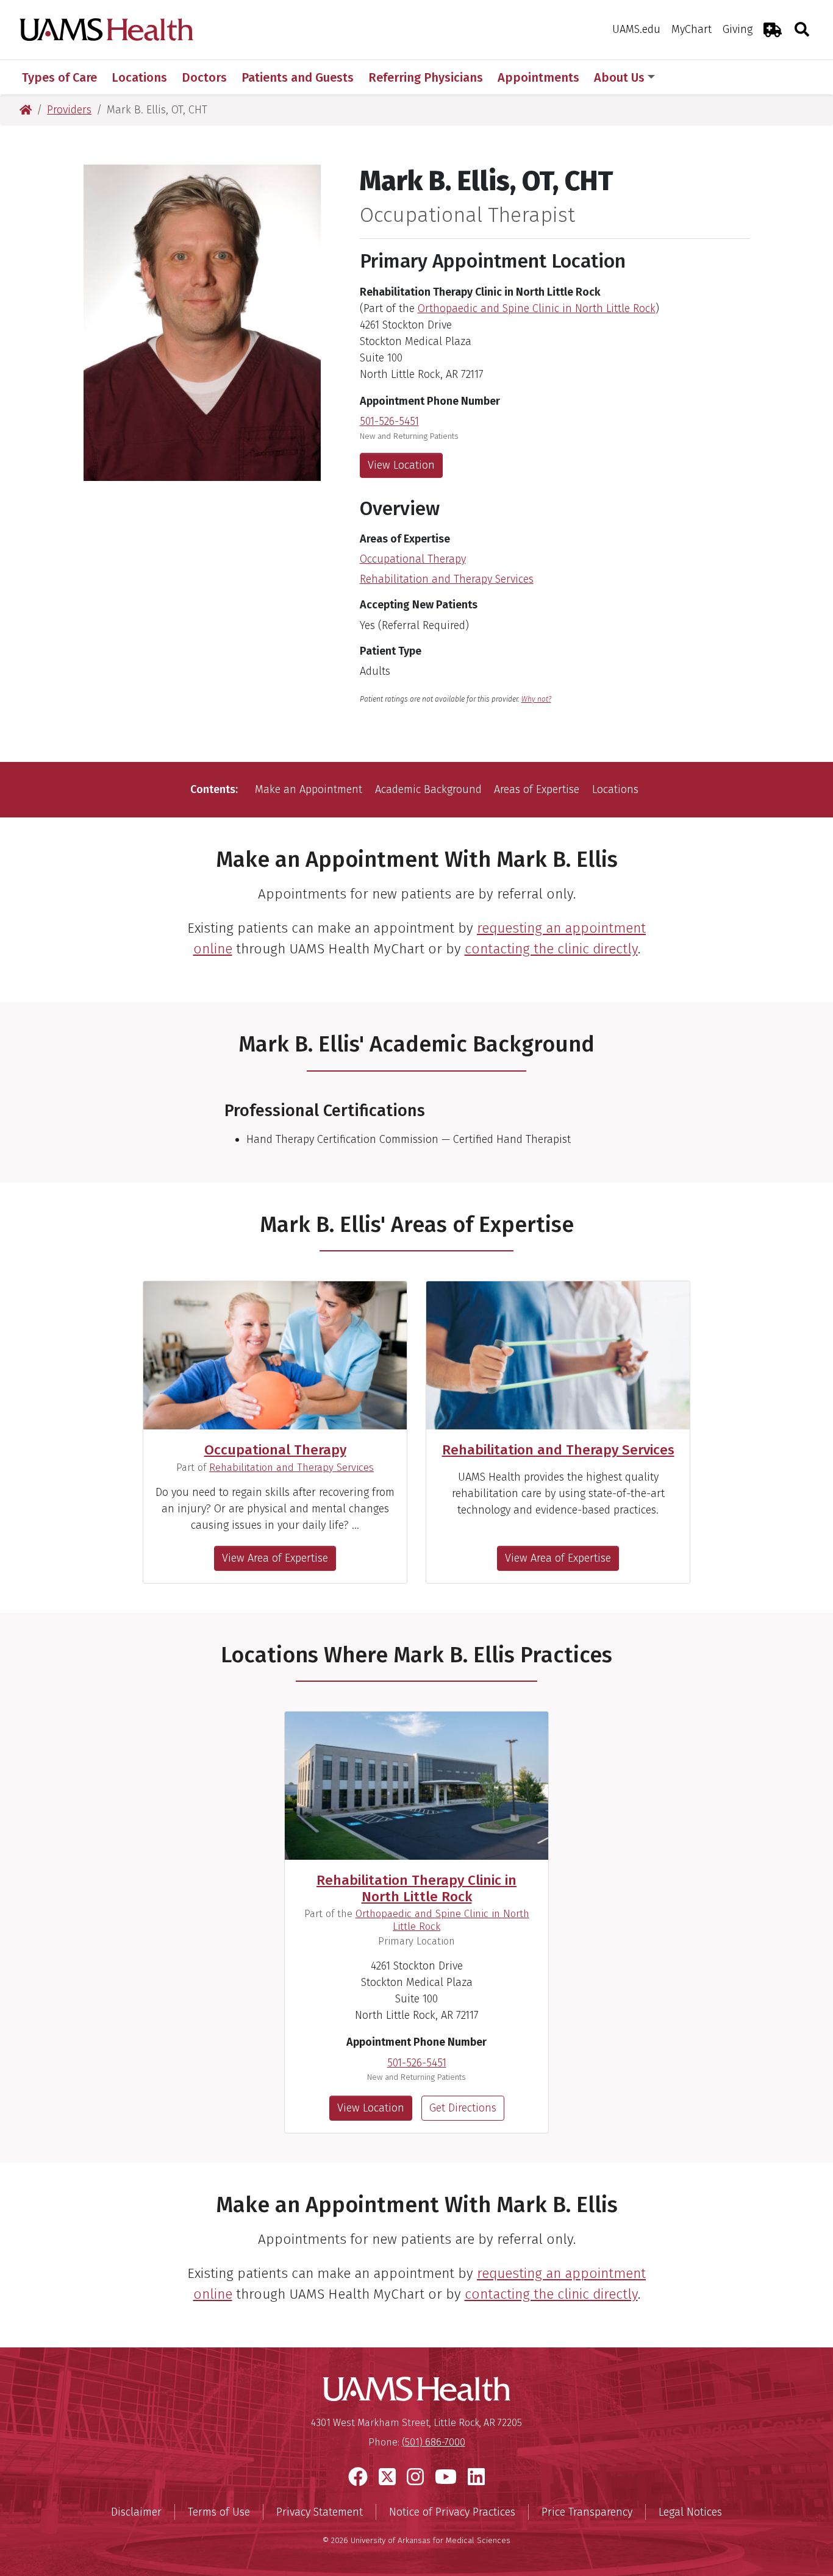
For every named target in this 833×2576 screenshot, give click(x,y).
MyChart (692, 29)
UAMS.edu (636, 29)
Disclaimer (136, 2512)
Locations (615, 789)
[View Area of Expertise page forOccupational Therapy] (275, 1355)
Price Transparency (587, 2512)
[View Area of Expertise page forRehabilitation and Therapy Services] (558, 1355)
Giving (738, 29)
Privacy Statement (320, 2512)
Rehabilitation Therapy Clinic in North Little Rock (416, 1888)
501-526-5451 (389, 421)
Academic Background (428, 789)
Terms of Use (219, 2512)
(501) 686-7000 (434, 2442)
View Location (401, 465)
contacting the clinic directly (551, 949)
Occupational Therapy (413, 559)
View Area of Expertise (275, 1558)
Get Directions (463, 2108)
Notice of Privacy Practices (452, 2512)
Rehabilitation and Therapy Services (447, 579)
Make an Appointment (309, 789)
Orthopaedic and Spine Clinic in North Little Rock (537, 308)
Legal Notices (690, 2512)
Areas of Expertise (537, 789)
